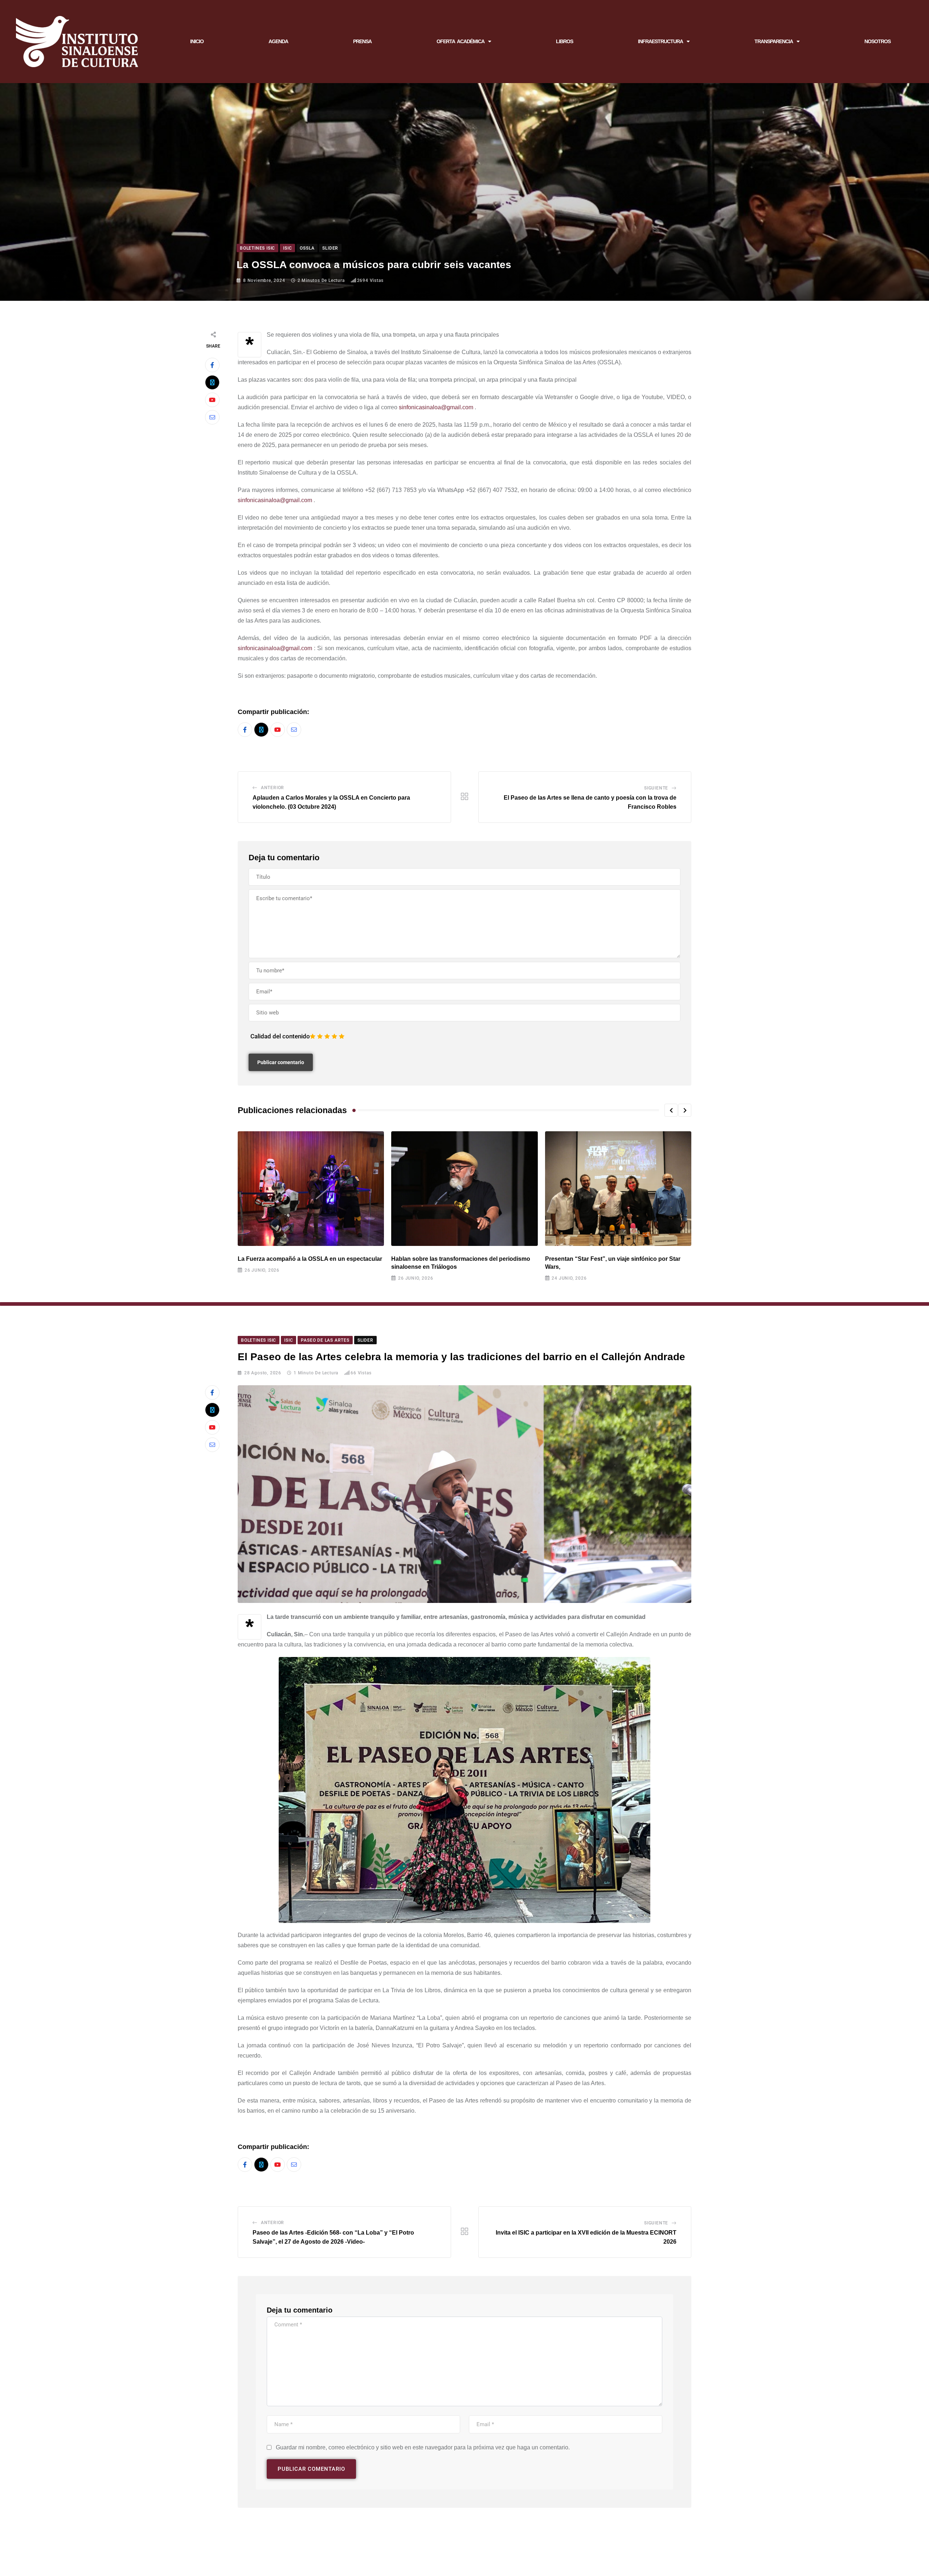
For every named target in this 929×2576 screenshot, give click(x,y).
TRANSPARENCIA (774, 41)
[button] (671, 1110)
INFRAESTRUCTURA (660, 41)
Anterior (273, 788)
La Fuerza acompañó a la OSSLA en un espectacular (310, 1259)
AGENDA (278, 41)
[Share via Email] (212, 417)
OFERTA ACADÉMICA (461, 41)
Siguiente (656, 788)
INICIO (197, 41)
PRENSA (362, 41)
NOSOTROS (877, 41)
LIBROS (564, 41)
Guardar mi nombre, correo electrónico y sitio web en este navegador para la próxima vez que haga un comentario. (423, 2447)
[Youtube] (212, 400)
